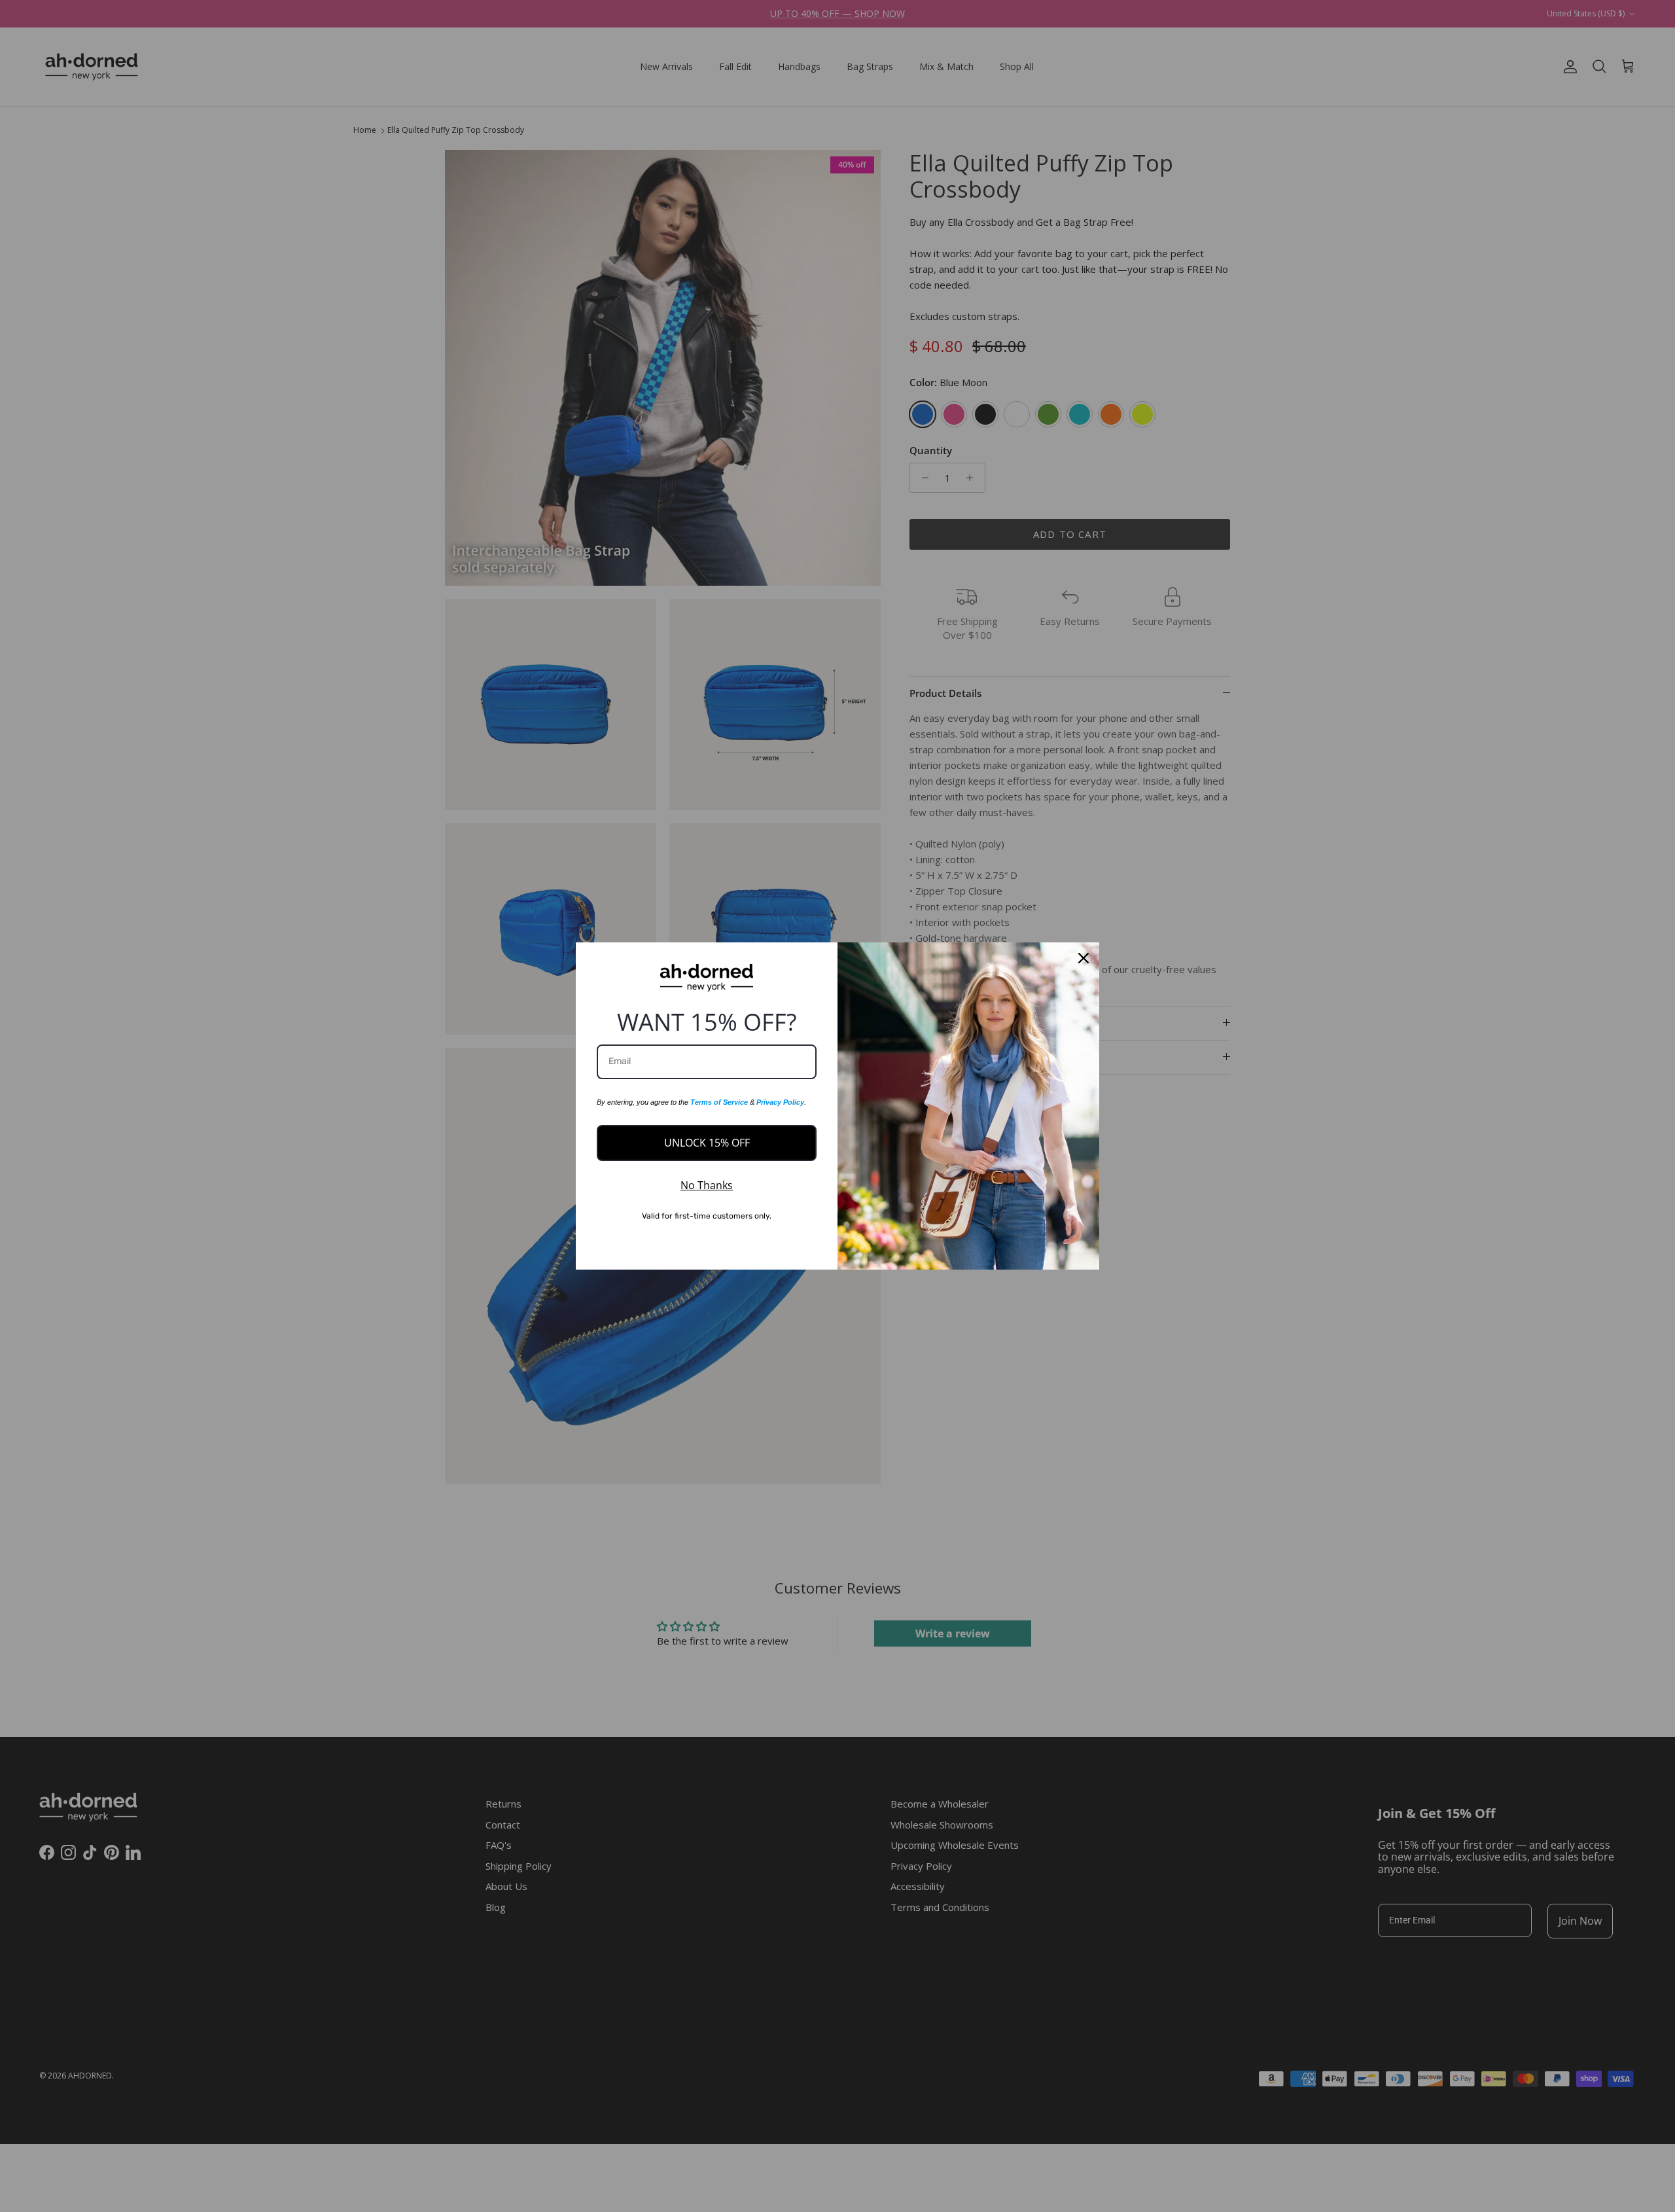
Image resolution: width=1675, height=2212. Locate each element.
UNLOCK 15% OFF (707, 1143)
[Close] (1084, 958)
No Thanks (707, 1185)
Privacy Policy (780, 1102)
